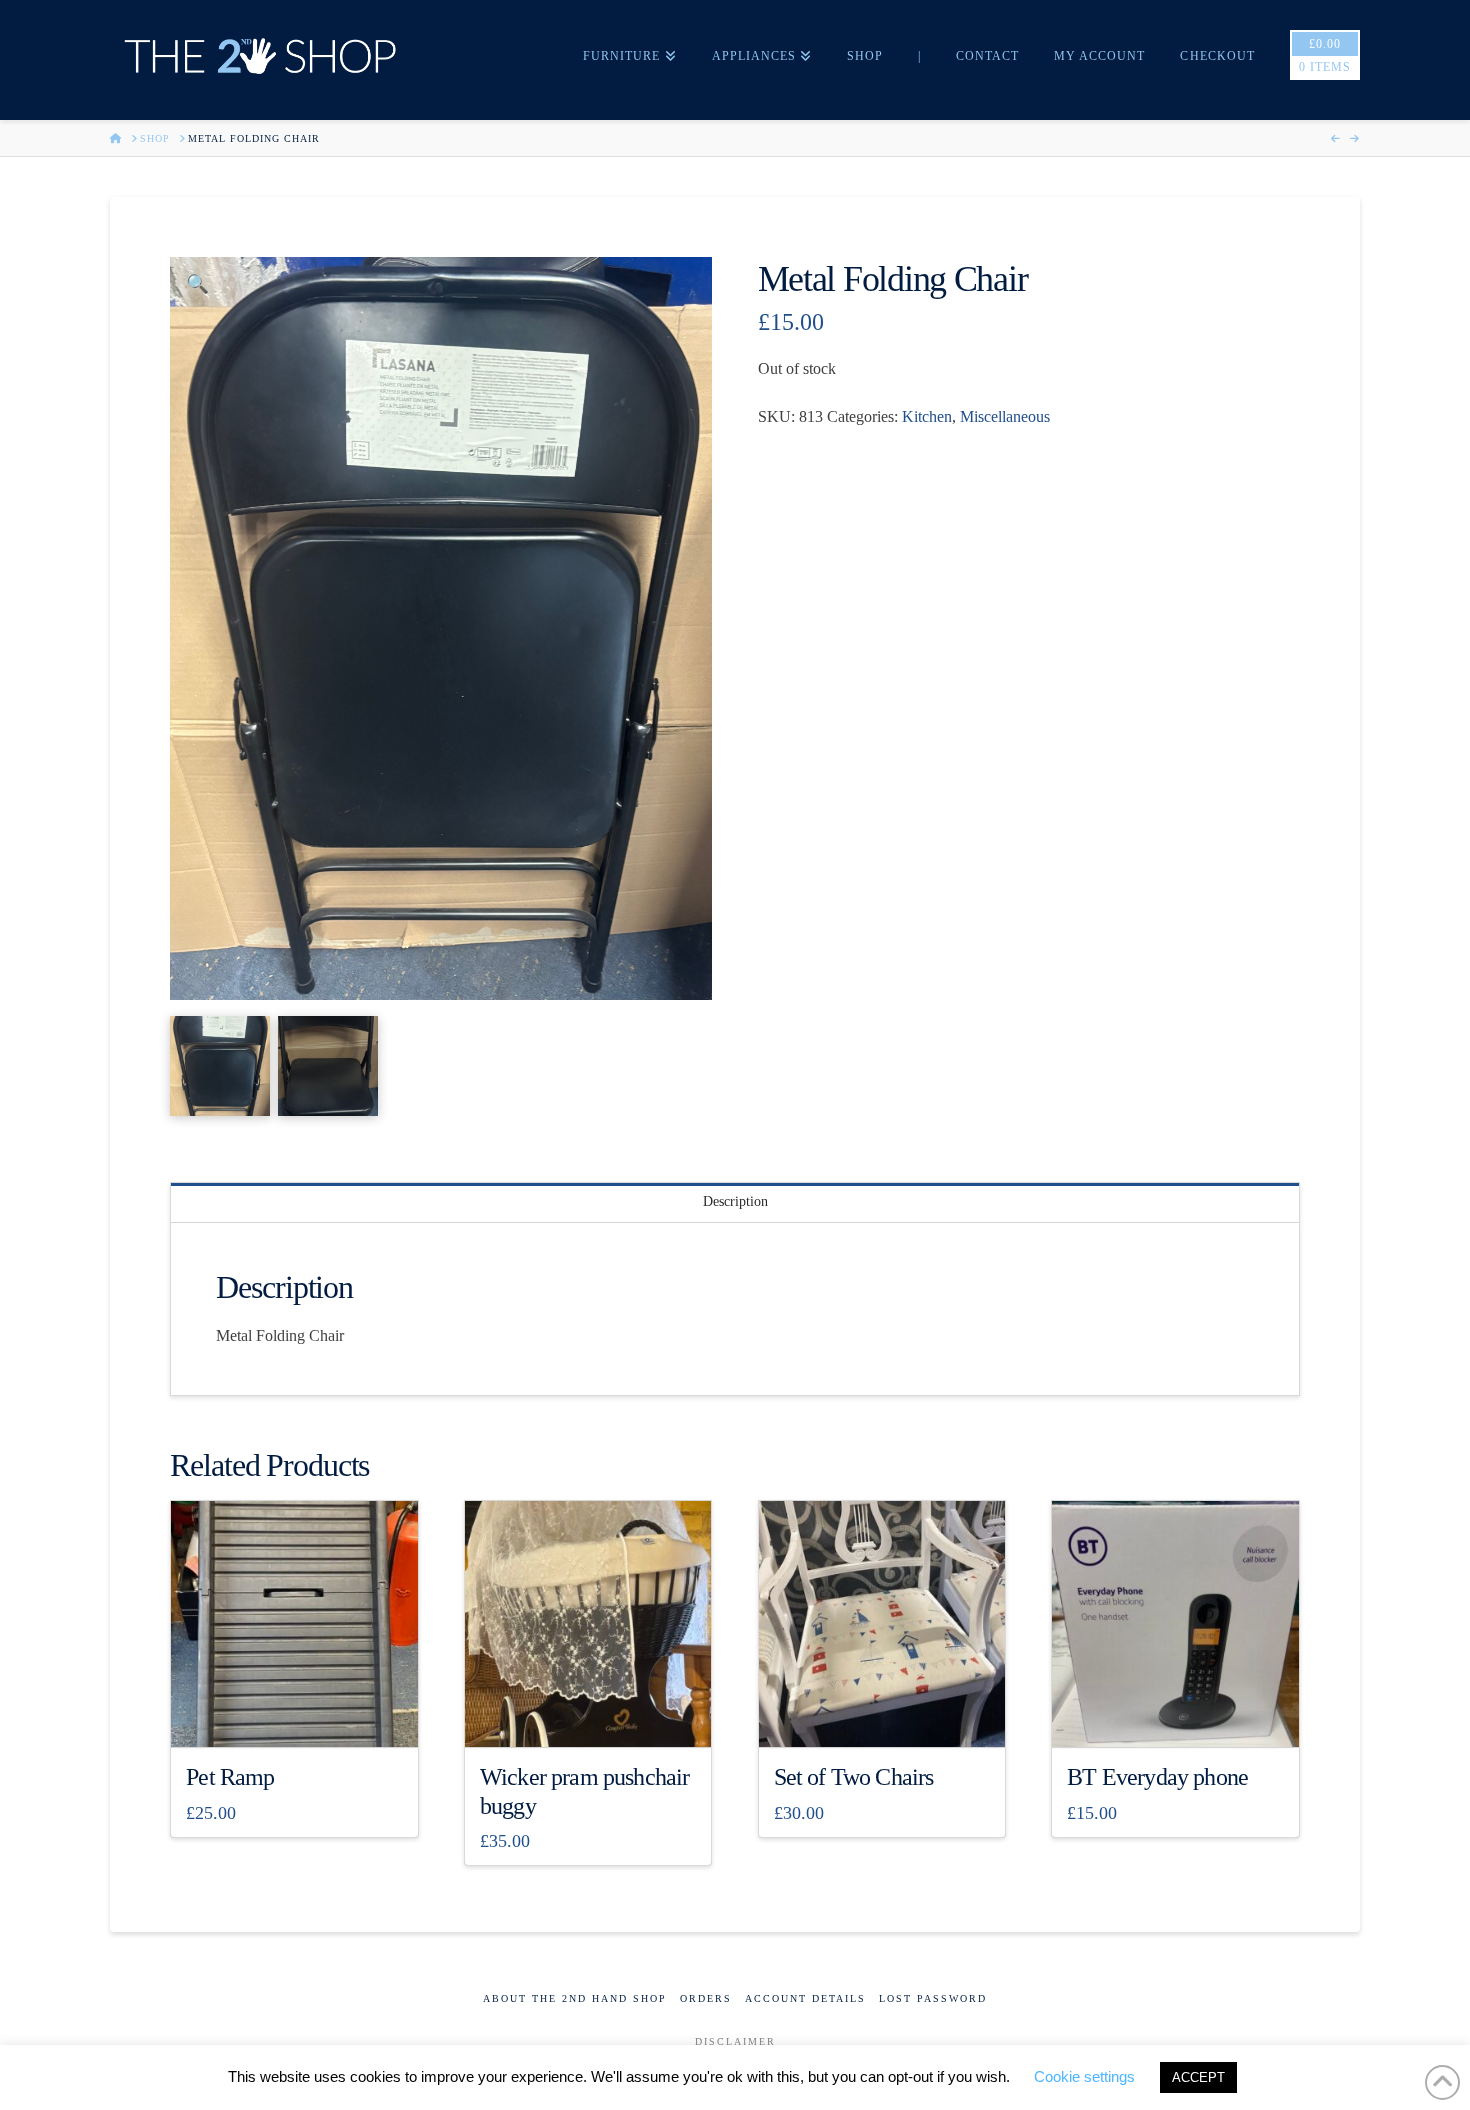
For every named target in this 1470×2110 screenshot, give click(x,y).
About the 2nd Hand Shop (575, 1998)
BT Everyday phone (1157, 1777)
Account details (805, 1998)
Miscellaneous (1005, 416)
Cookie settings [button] (1084, 2076)
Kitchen (927, 416)
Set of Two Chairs (854, 1777)
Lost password (933, 1998)
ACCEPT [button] (1198, 2077)
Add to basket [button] (302, 1714)
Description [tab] (735, 1201)
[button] (197, 284)
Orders (706, 1998)
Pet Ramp (230, 1777)
